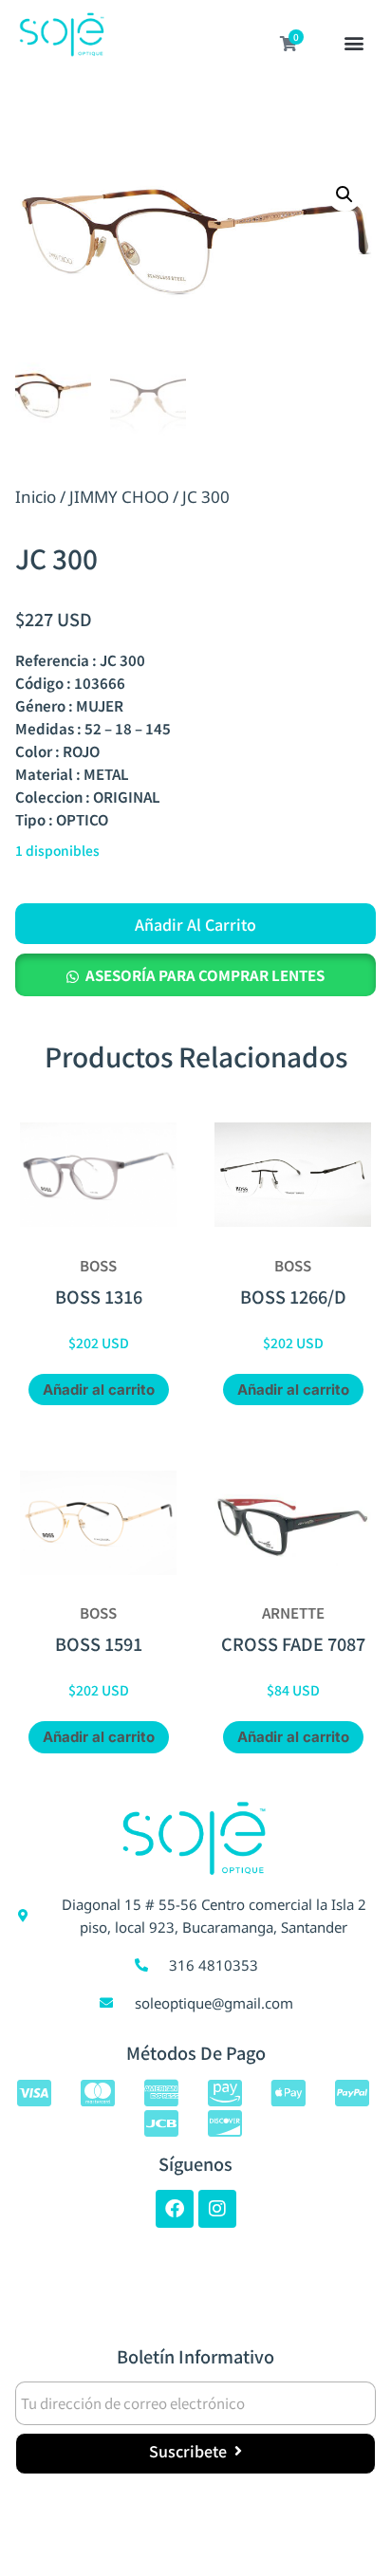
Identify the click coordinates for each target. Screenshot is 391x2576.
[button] (354, 45)
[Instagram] (217, 2209)
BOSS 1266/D (293, 1296)
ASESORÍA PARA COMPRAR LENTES (205, 975)
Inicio (36, 497)
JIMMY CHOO (119, 497)
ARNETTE (293, 1612)
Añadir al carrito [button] (99, 1390)
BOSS (98, 1265)
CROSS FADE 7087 (293, 1643)
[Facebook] (175, 2209)
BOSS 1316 (99, 1296)
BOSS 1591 (99, 1643)
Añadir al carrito (195, 924)
